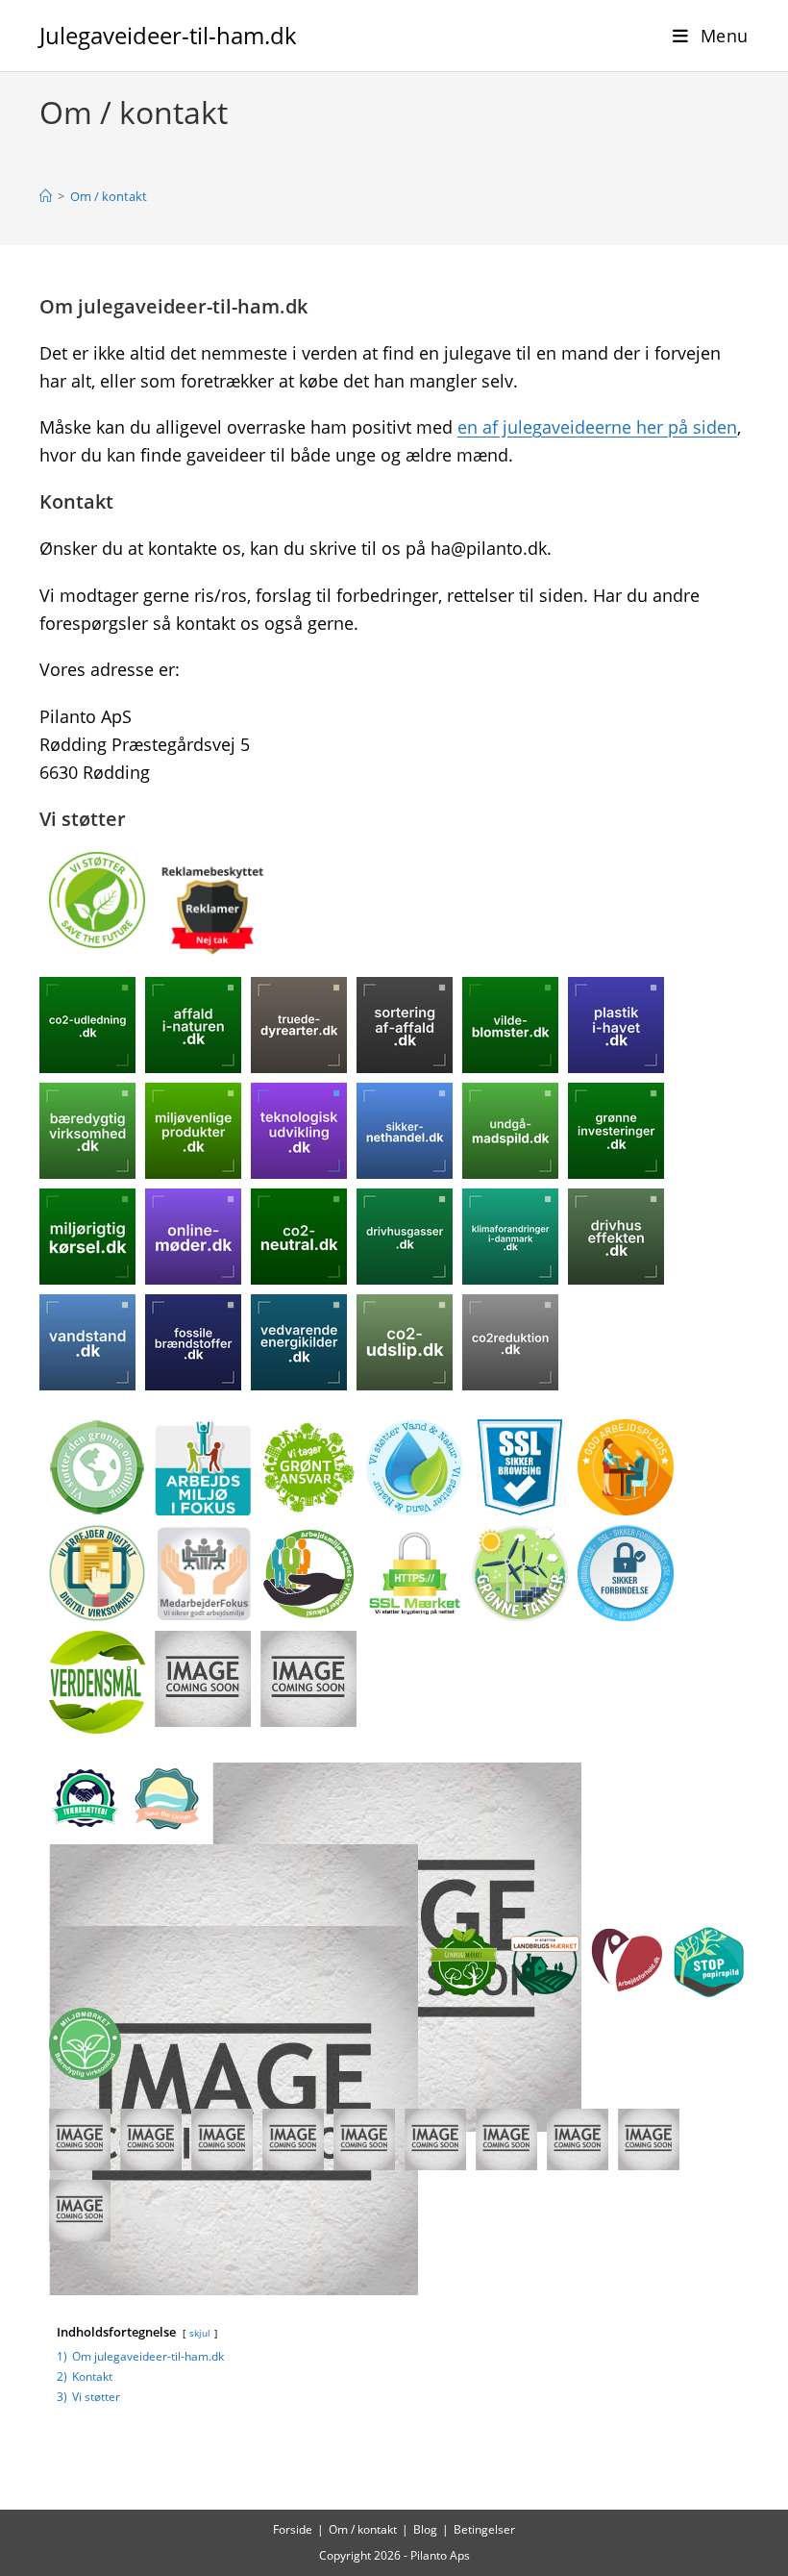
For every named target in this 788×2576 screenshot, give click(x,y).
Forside (293, 2529)
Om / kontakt (109, 196)
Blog (425, 2529)
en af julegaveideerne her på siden (597, 427)
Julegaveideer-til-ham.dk (168, 35)
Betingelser (484, 2529)
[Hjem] (46, 196)
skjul (200, 2333)
